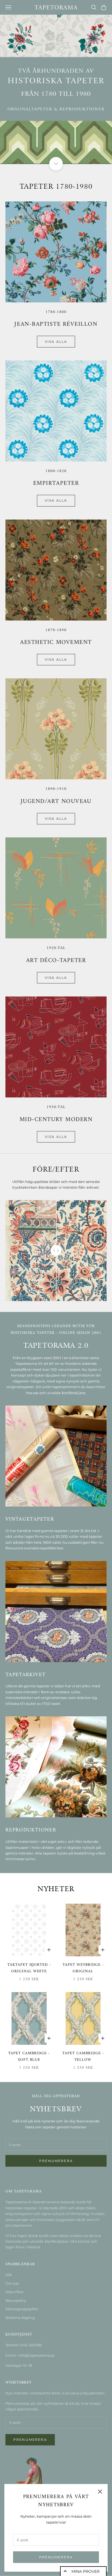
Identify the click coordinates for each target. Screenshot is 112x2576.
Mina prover (85, 2571)
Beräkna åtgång (20, 2318)
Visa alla (56, 342)
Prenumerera (56, 2557)
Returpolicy (16, 2300)
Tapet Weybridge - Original (83, 1968)
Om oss (12, 2283)
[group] (56, 89)
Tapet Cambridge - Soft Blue (29, 2057)
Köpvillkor (15, 2292)
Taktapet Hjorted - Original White (29, 1968)
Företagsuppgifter (22, 2309)
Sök (9, 2275)
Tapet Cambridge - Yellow (83, 2057)
